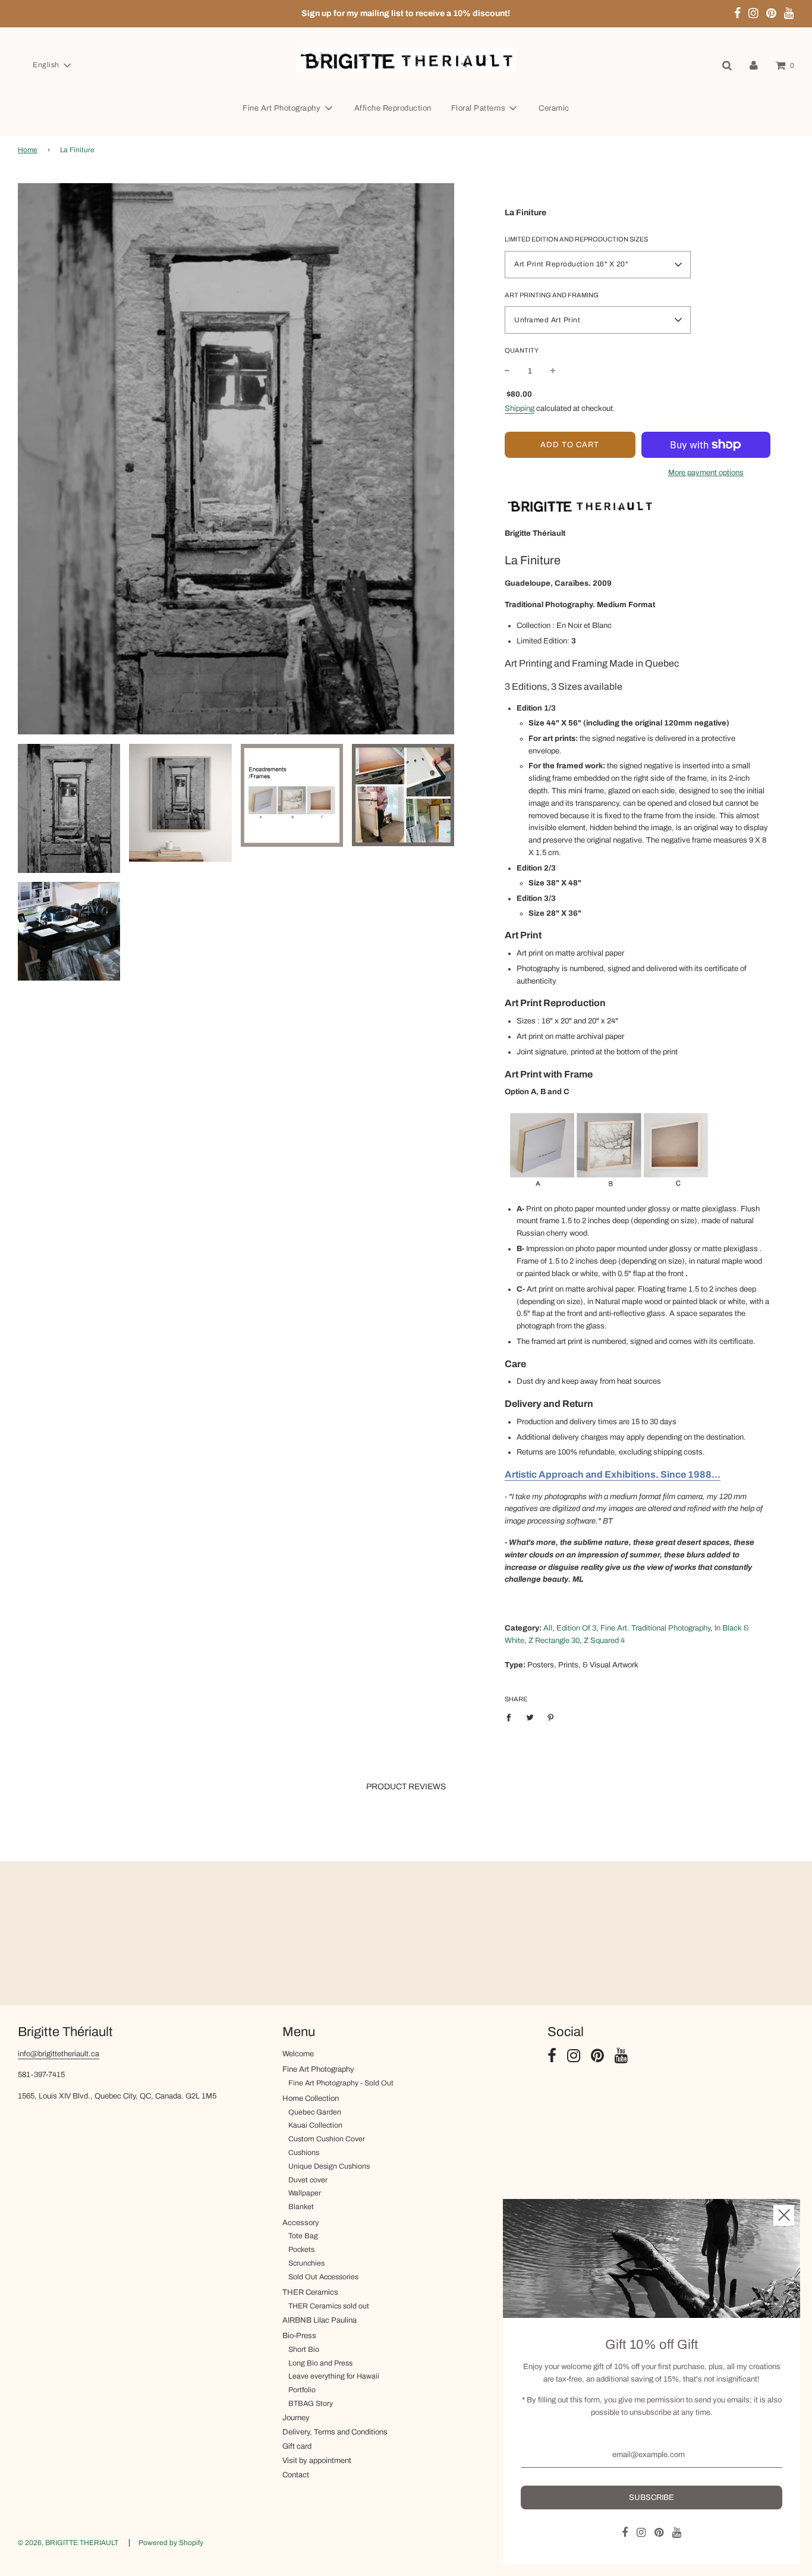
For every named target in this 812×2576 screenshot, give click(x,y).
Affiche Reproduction (393, 108)
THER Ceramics (310, 2292)
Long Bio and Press (320, 2363)
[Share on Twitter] (530, 1717)
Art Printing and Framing (552, 295)
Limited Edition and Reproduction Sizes (576, 239)
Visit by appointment (317, 2461)
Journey (296, 2418)
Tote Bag (303, 2236)
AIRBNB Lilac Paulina (320, 2320)
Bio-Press (299, 2336)
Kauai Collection (315, 2125)
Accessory (301, 2223)
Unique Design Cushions (329, 2166)
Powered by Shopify (171, 2543)
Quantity (522, 350)
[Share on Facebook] (512, 1717)
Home (28, 150)
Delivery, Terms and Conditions (335, 2432)
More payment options (706, 473)
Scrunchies (306, 2263)
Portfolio (302, 2390)
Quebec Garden (315, 2112)
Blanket (301, 2207)
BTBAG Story (311, 2404)
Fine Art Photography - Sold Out (341, 2083)
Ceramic (554, 108)
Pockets (301, 2250)
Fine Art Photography (318, 2069)
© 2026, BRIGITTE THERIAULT (68, 2543)
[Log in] (754, 65)
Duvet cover (308, 2180)
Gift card (297, 2446)
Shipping (520, 409)
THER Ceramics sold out (329, 2306)
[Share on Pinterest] (551, 1717)
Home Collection (311, 2099)
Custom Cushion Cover (327, 2139)
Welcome (298, 2054)
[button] (51, 65)
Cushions (304, 2153)
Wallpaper (305, 2193)
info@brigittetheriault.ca (59, 2054)
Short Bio (304, 2349)
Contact (296, 2475)
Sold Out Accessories (323, 2277)
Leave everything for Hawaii (334, 2376)
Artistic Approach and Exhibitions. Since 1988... (613, 1474)
